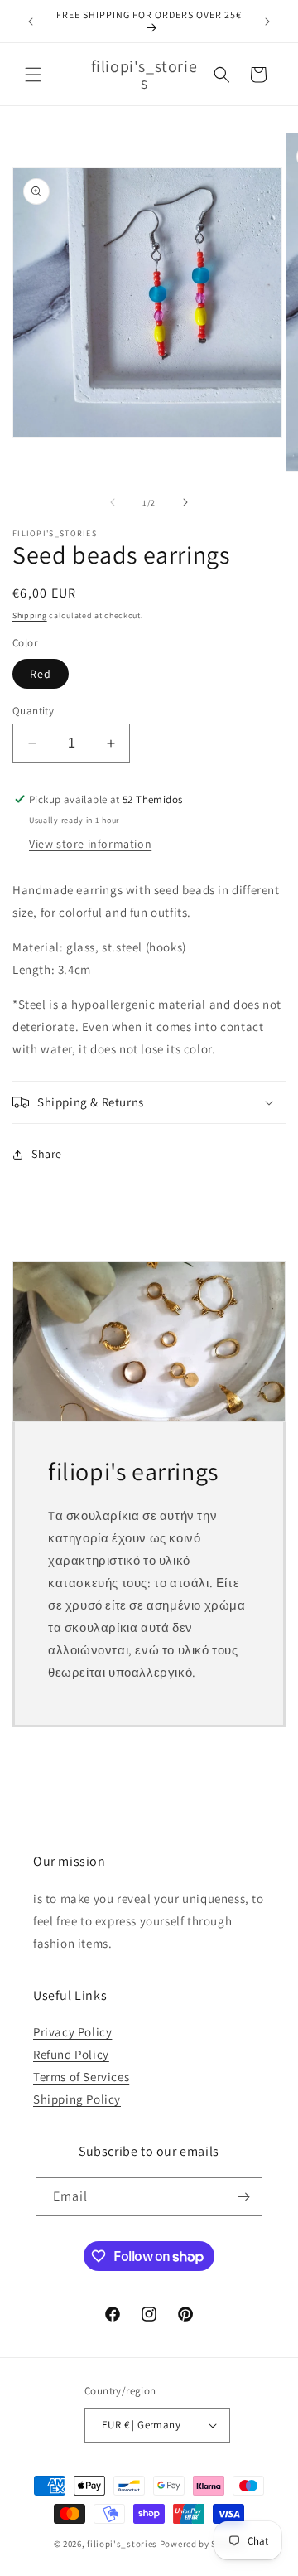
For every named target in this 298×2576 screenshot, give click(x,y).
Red (41, 674)
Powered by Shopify (202, 2544)
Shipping (30, 615)
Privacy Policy (72, 2032)
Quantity (33, 711)
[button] (33, 75)
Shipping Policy (77, 2099)
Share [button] (47, 1154)
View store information (90, 844)
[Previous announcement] (31, 22)
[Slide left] (113, 502)
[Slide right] (185, 502)
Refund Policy (71, 2054)
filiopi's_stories (122, 2544)
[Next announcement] (267, 22)
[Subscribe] (243, 2197)
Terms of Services (81, 2077)
